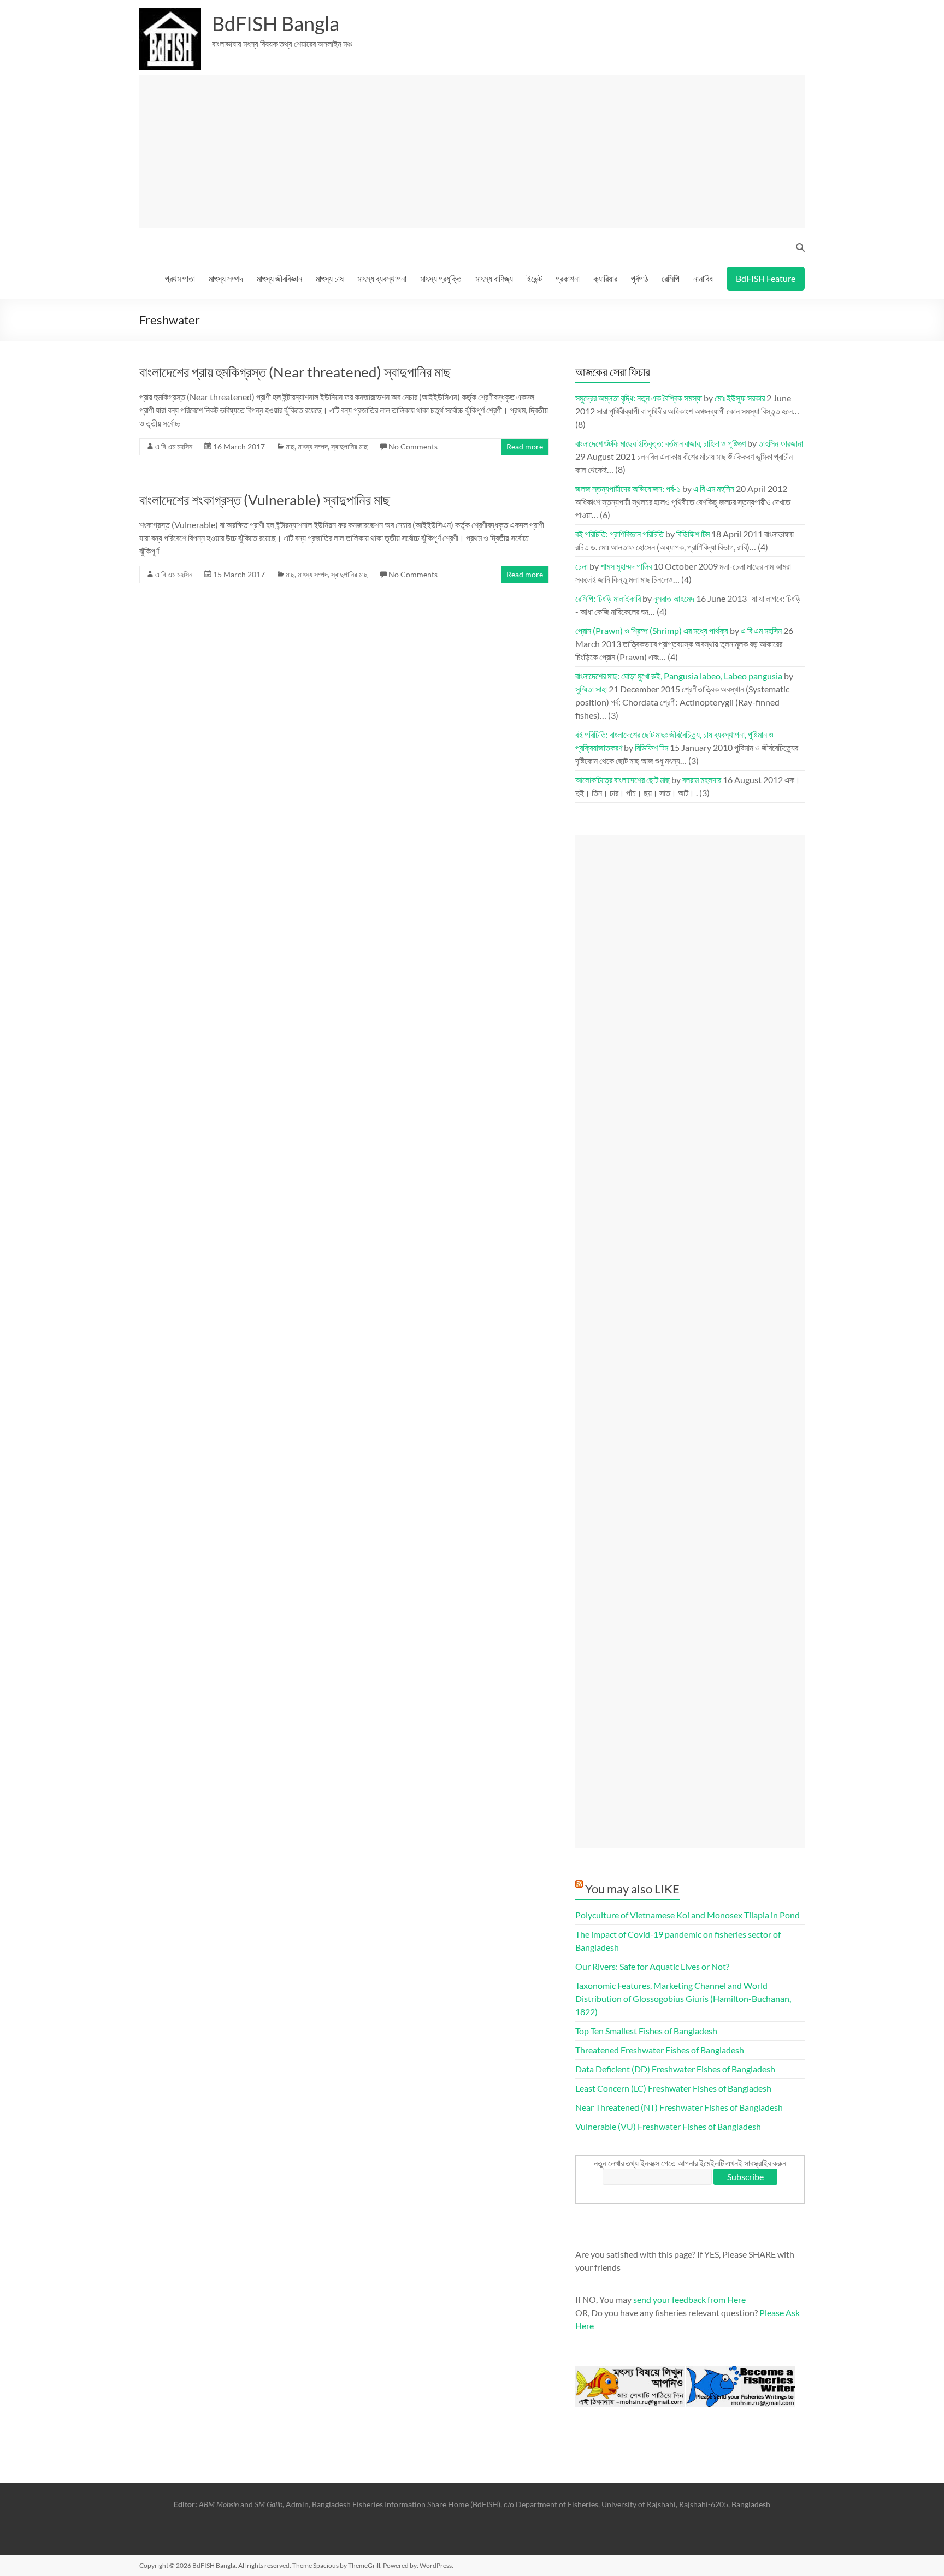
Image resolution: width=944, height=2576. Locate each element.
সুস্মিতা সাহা (591, 689)
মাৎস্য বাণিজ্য (494, 278)
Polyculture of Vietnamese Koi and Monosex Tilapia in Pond (688, 1915)
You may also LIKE (632, 1889)
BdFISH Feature (766, 278)
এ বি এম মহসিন (174, 446)
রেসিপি (671, 278)
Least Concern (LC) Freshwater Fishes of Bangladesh (673, 2088)
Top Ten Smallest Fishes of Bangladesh (646, 2031)
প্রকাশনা (568, 278)
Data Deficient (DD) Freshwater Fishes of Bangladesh (675, 2069)
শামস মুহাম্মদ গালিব (626, 566)
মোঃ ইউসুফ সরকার (740, 398)
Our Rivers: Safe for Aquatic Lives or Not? (652, 1966)
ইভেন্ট (534, 278)
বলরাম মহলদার (702, 780)
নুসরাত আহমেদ (674, 598)
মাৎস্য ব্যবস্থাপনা (382, 278)
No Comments (413, 446)
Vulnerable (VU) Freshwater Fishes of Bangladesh (668, 2126)
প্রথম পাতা (180, 278)
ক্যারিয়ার (605, 278)
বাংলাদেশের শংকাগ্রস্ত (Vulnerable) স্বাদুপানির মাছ (265, 500)
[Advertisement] (477, 152)
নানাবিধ (703, 278)
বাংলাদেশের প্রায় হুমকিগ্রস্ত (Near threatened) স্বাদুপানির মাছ (295, 372)
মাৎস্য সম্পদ (226, 278)
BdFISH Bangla (276, 23)
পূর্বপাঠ (639, 278)
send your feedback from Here (689, 2299)
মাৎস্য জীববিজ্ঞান (279, 278)
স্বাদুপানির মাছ (349, 446)
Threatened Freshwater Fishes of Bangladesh (660, 2050)
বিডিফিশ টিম (693, 534)
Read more (525, 446)
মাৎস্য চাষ (330, 278)
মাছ (290, 446)
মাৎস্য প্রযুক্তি (441, 278)
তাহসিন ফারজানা (781, 443)
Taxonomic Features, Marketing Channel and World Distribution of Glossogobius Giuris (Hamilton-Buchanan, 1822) (683, 1998)
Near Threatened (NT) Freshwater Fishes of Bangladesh (679, 2107)
